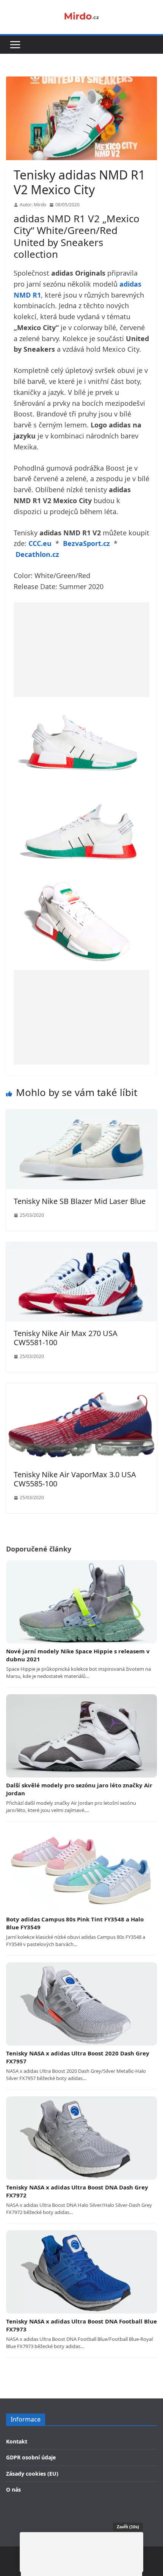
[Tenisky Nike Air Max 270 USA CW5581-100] (81, 1247)
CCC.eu (40, 543)
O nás (13, 2489)
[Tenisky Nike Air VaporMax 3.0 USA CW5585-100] (81, 1388)
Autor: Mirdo (33, 205)
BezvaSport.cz (86, 543)
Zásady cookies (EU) (32, 2474)
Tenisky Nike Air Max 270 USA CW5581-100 (66, 1338)
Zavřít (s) (128, 2527)
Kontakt (17, 2441)
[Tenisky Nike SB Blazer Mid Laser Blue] (81, 1115)
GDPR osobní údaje (31, 2457)
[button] (15, 45)
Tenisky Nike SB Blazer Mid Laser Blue (80, 1201)
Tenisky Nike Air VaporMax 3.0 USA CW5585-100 (75, 1479)
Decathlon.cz (37, 554)
